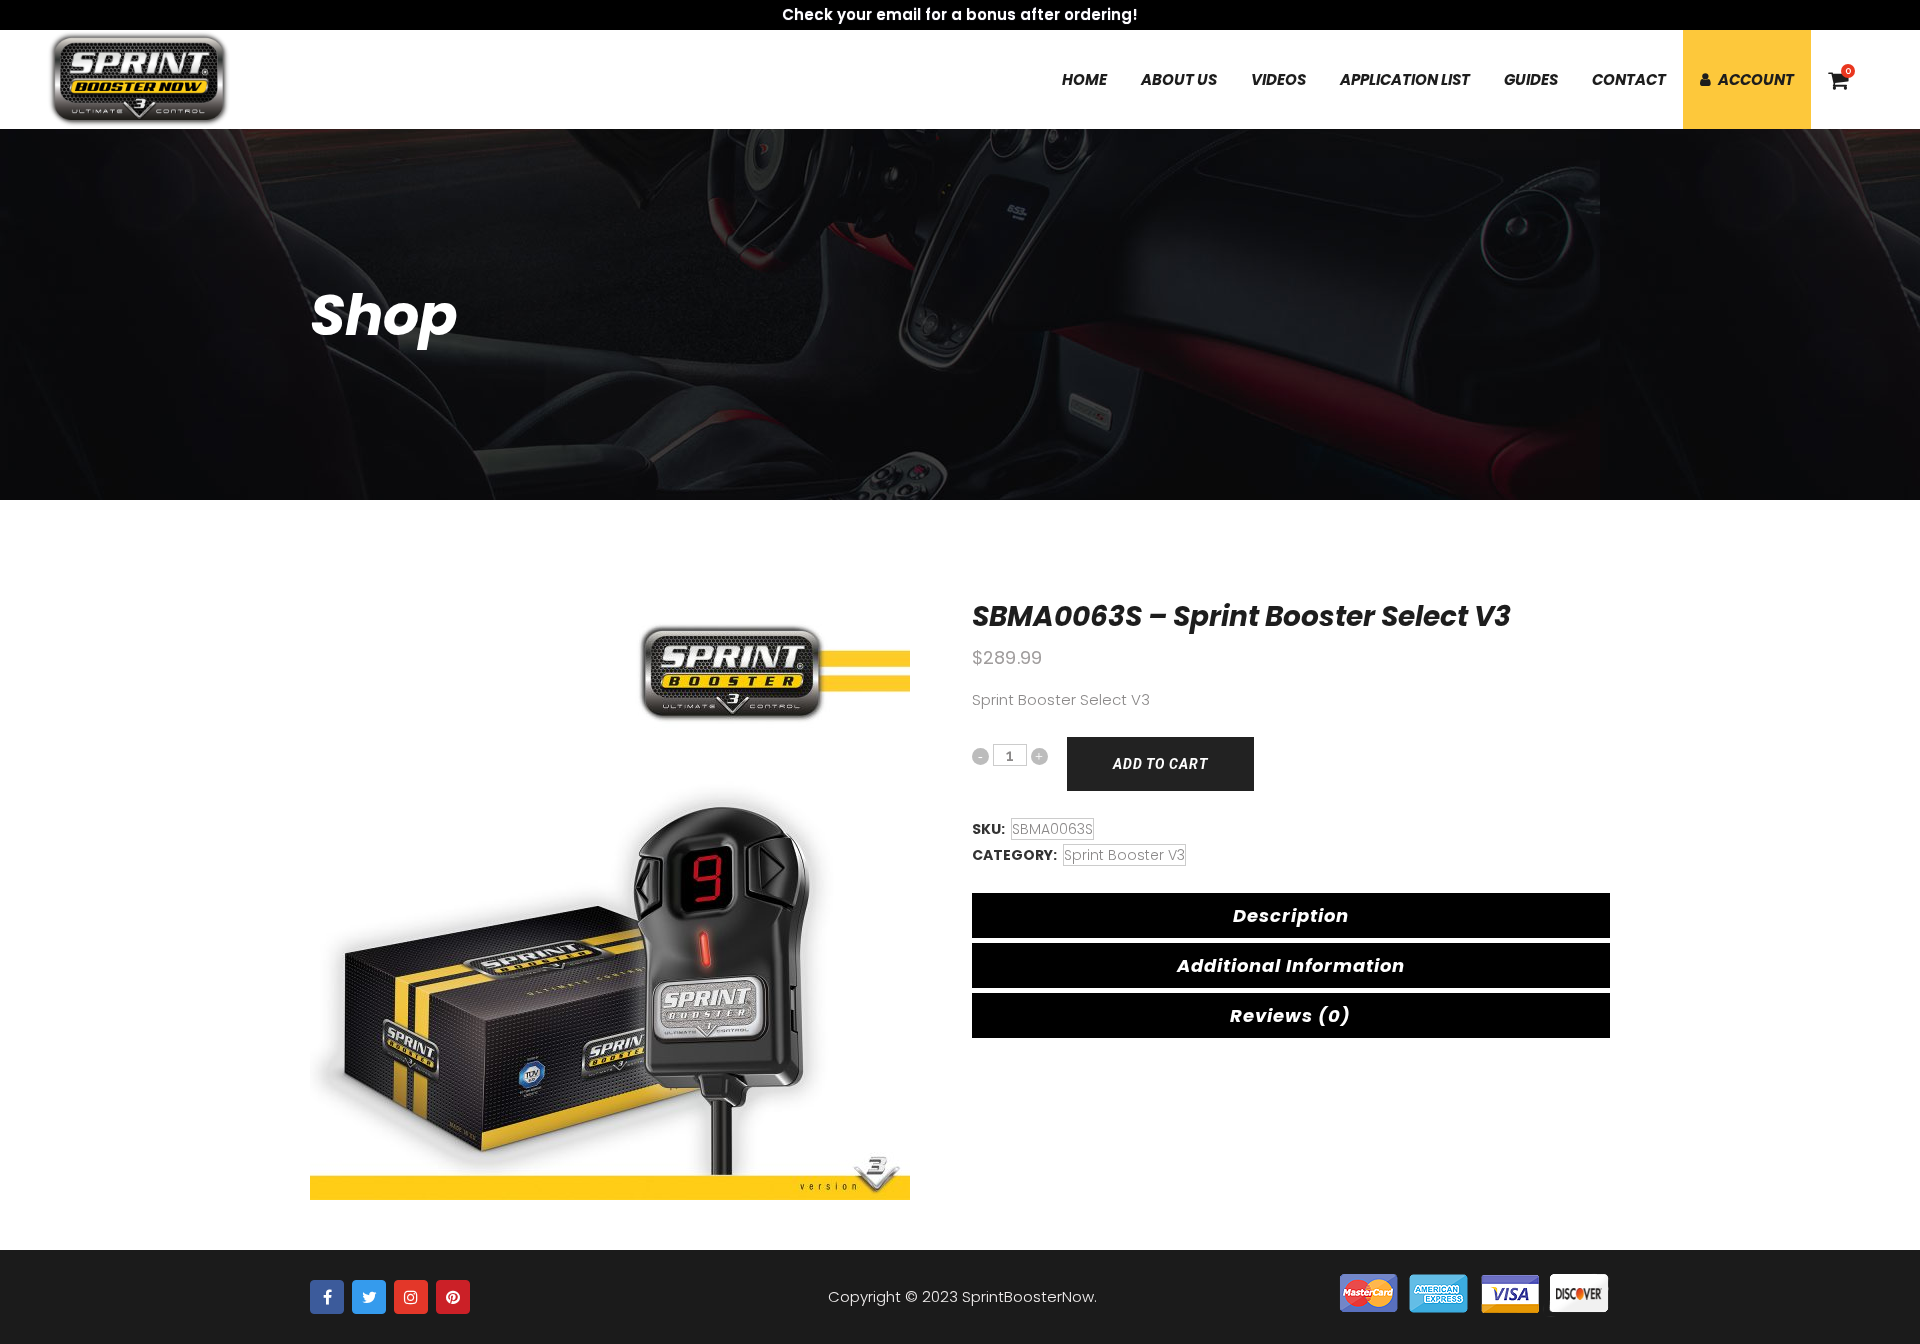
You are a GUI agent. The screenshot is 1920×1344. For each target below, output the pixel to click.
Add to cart (1160, 764)
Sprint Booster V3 (1124, 855)
